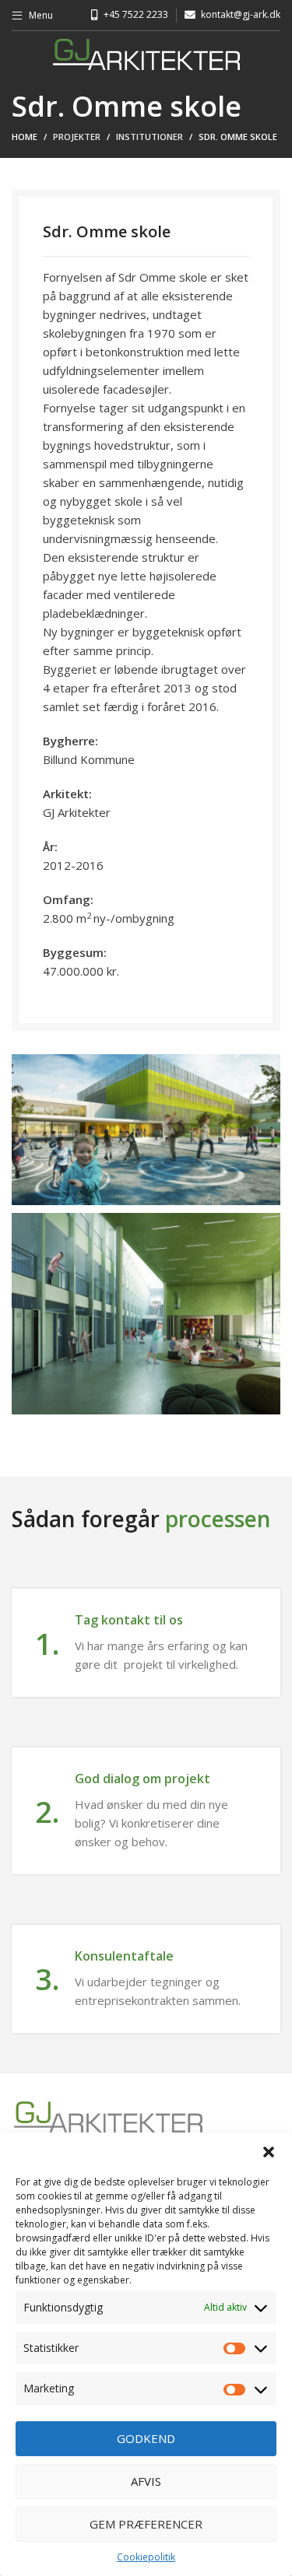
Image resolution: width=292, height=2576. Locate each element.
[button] (269, 2152)
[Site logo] (146, 53)
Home (25, 137)
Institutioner (150, 137)
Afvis (146, 2481)
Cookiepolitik (146, 2557)
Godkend (146, 2438)
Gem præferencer (146, 2524)
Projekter (77, 137)
